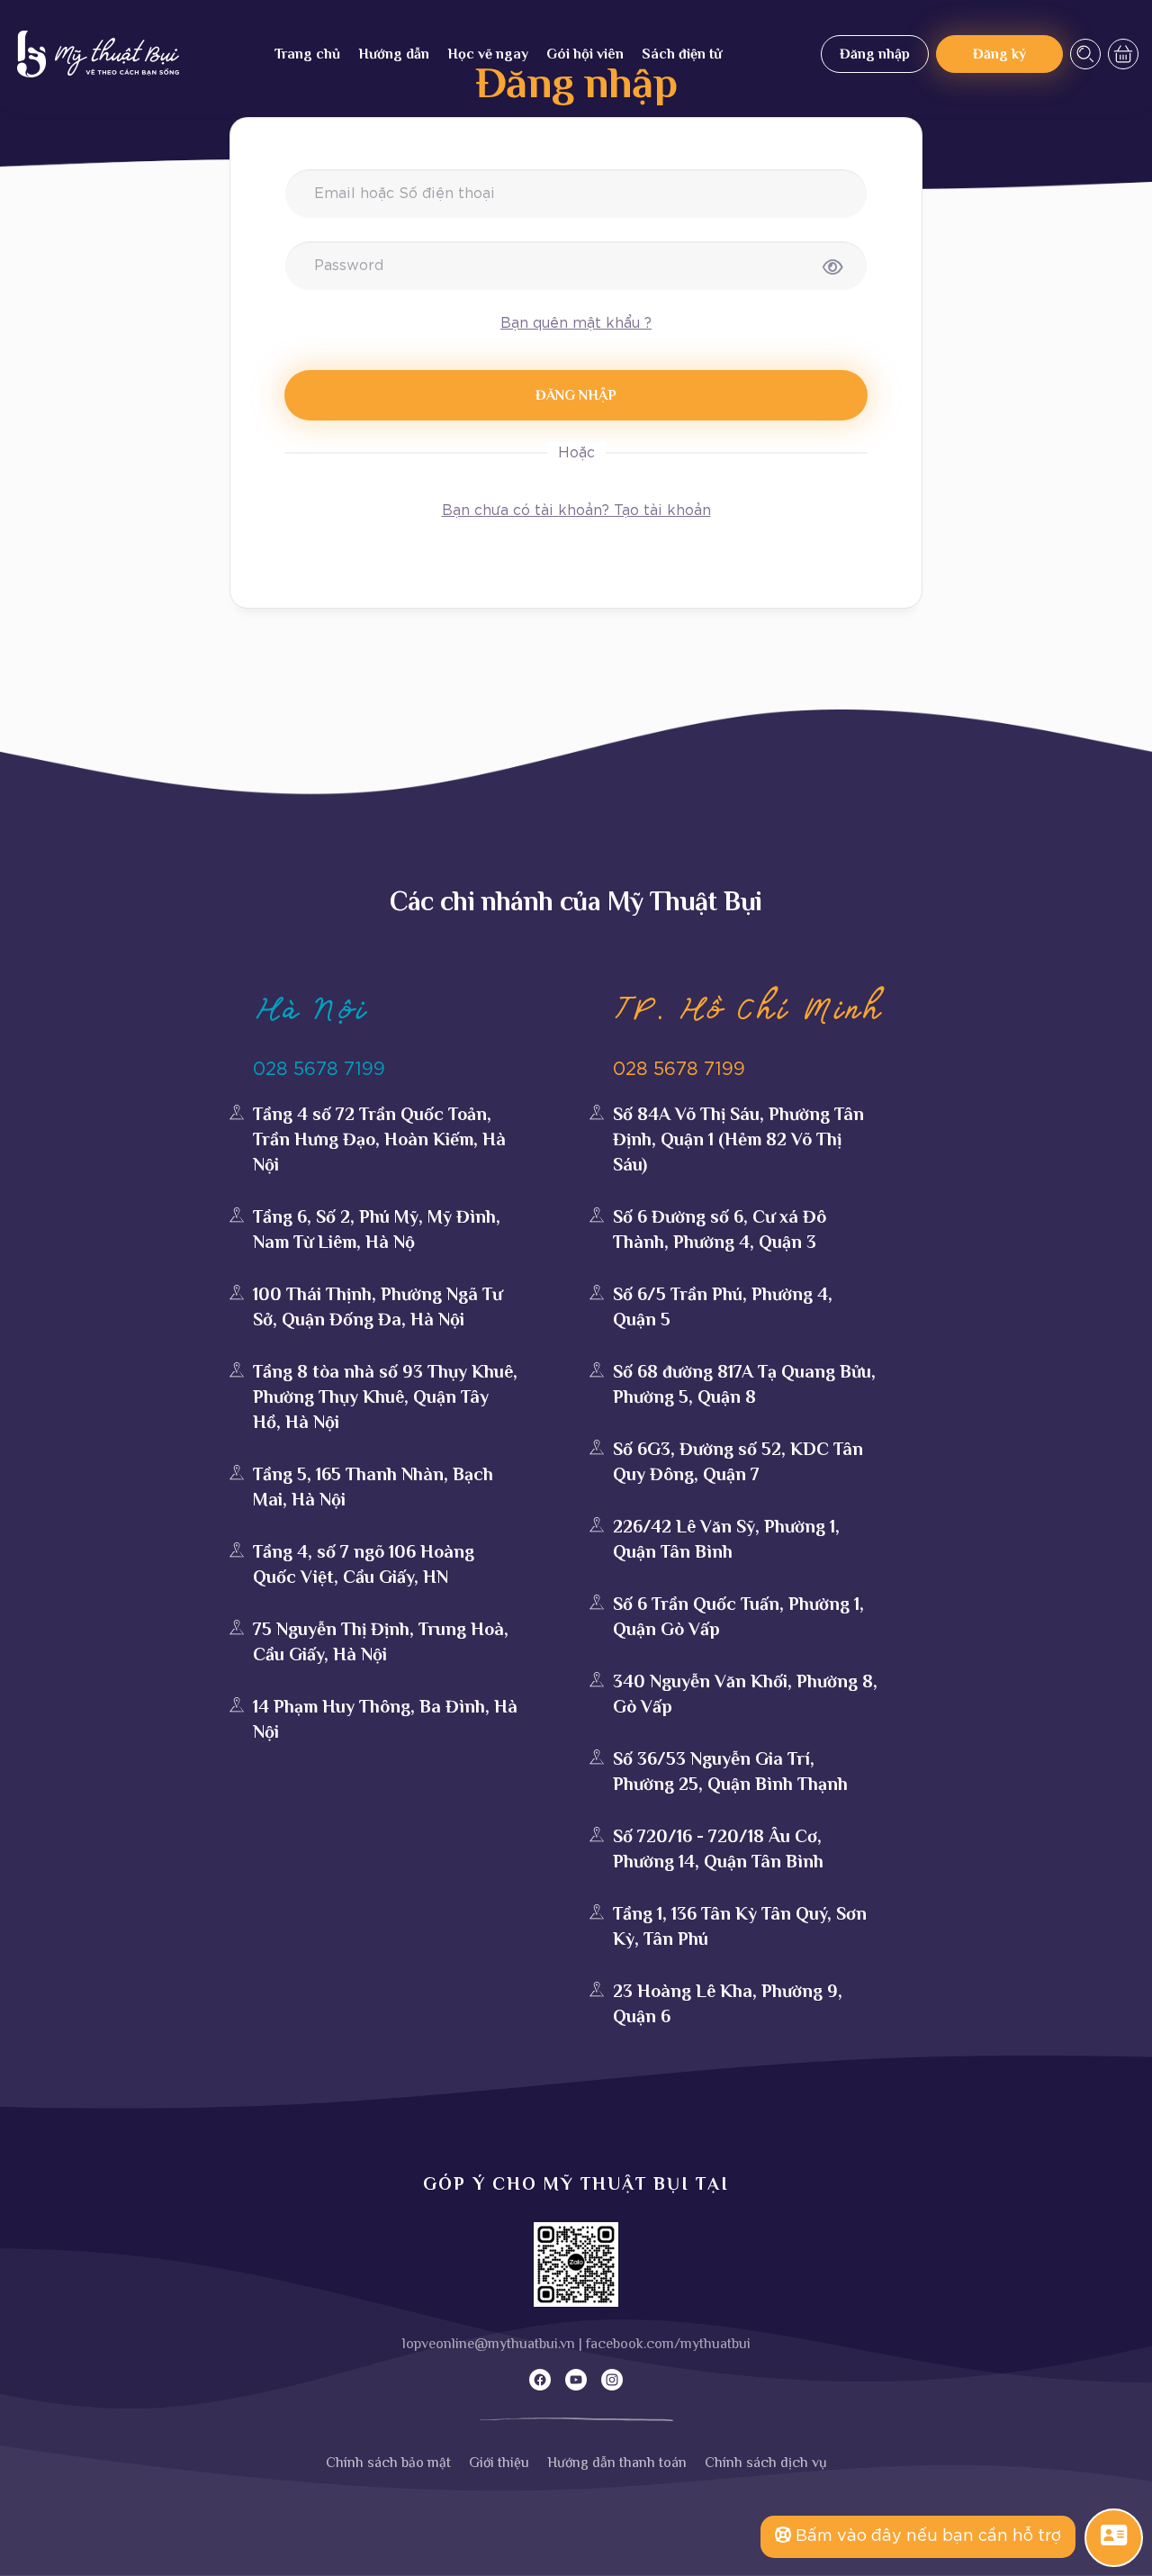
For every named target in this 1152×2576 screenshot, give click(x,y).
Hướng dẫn (394, 54)
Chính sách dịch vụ (766, 2463)
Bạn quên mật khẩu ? (576, 323)
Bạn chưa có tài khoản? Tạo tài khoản (576, 511)
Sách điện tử (682, 54)
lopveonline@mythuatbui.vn (489, 2344)
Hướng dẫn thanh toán (617, 2463)
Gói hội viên (585, 54)
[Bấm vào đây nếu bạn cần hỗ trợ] (1114, 2536)
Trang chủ (307, 54)
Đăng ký (999, 54)
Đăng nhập (875, 54)
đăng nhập (576, 395)
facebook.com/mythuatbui (668, 2344)
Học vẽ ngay (488, 54)
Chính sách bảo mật (388, 2463)
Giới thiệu (499, 2463)
